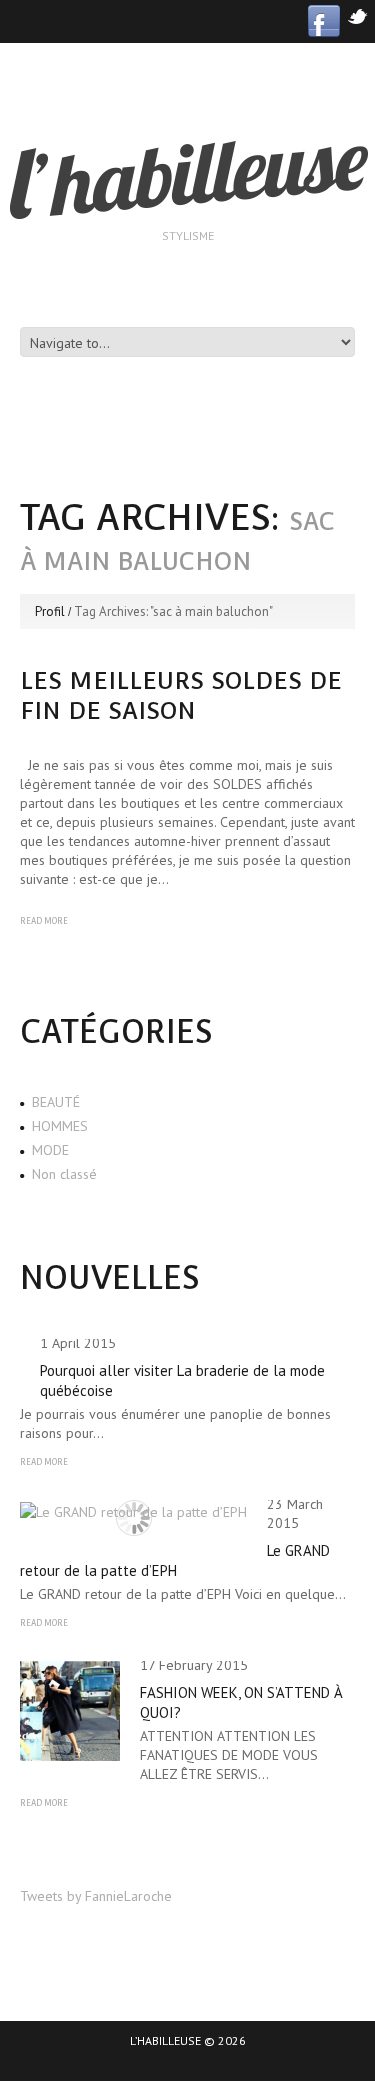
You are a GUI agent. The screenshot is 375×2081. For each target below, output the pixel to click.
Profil (50, 611)
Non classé (64, 1174)
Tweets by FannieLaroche (96, 1896)
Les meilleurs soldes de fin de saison (181, 695)
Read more (44, 921)
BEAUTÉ (56, 1102)
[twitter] (357, 14)
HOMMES (60, 1126)
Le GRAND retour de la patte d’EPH (175, 1560)
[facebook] (324, 19)
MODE (50, 1150)
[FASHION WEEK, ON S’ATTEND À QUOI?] (70, 1711)
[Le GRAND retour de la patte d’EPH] (133, 1511)
